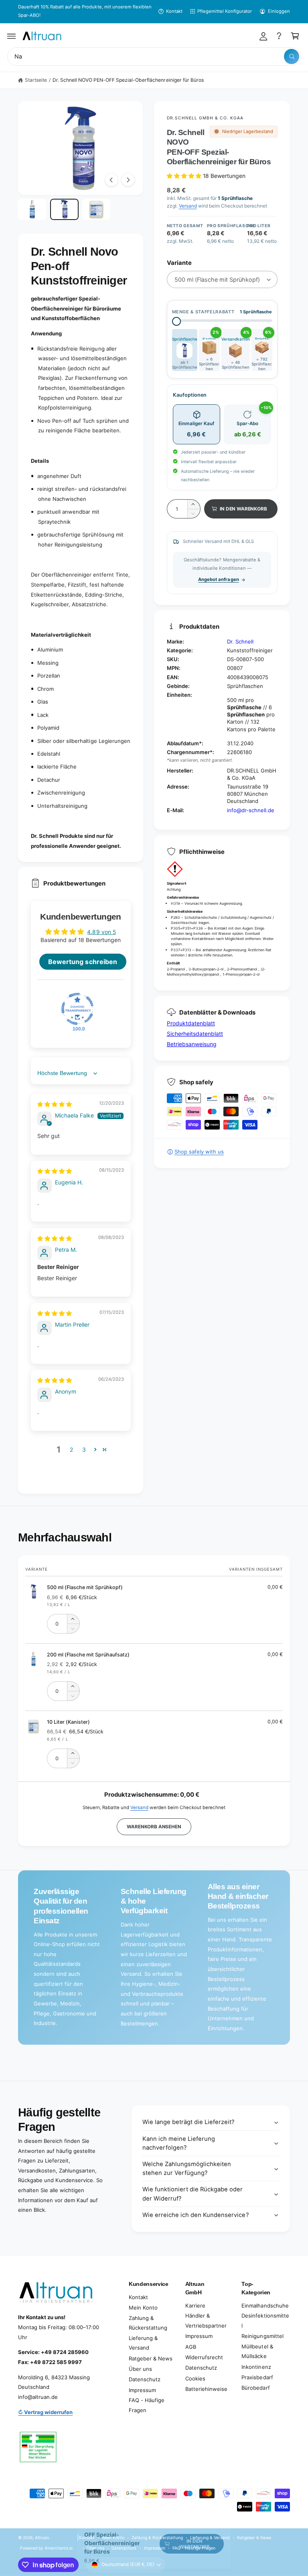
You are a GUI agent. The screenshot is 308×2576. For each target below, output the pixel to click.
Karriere (195, 2306)
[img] (55, 1104)
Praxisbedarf (257, 2377)
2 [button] (71, 1449)
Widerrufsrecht (204, 2357)
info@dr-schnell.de (251, 810)
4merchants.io (59, 2548)
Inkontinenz (256, 2367)
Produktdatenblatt (191, 1023)
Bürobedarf (255, 2388)
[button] (12, 36)
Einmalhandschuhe (265, 2306)
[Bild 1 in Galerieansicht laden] (32, 209)
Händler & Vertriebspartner (206, 2321)
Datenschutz (145, 2379)
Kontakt (174, 11)
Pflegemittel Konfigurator (225, 11)
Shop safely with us (199, 1152)
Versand (188, 206)
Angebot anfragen (218, 579)
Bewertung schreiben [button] (82, 962)
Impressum (142, 2390)
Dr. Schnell (240, 641)
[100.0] (77, 1009)
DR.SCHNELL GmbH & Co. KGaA (205, 118)
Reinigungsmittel (262, 2336)
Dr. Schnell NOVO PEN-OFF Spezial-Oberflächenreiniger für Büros (128, 80)
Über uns (140, 2369)
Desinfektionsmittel (265, 2321)
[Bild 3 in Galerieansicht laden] (96, 209)
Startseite (36, 80)
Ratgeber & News (151, 2358)
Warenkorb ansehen (154, 1827)
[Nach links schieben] (111, 180)
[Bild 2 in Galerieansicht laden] (64, 209)
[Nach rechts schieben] (128, 180)
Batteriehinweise (206, 2389)
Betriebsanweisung (192, 1044)
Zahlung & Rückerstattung (148, 2323)
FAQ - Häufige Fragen (147, 2405)
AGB (191, 2347)
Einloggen (279, 11)
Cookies (195, 2378)
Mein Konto (143, 2308)
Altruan (42, 2538)
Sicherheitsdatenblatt (195, 1034)
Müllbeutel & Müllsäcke (257, 2351)
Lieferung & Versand (143, 2343)
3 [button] (84, 1449)
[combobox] (154, 57)
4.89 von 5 (101, 932)
